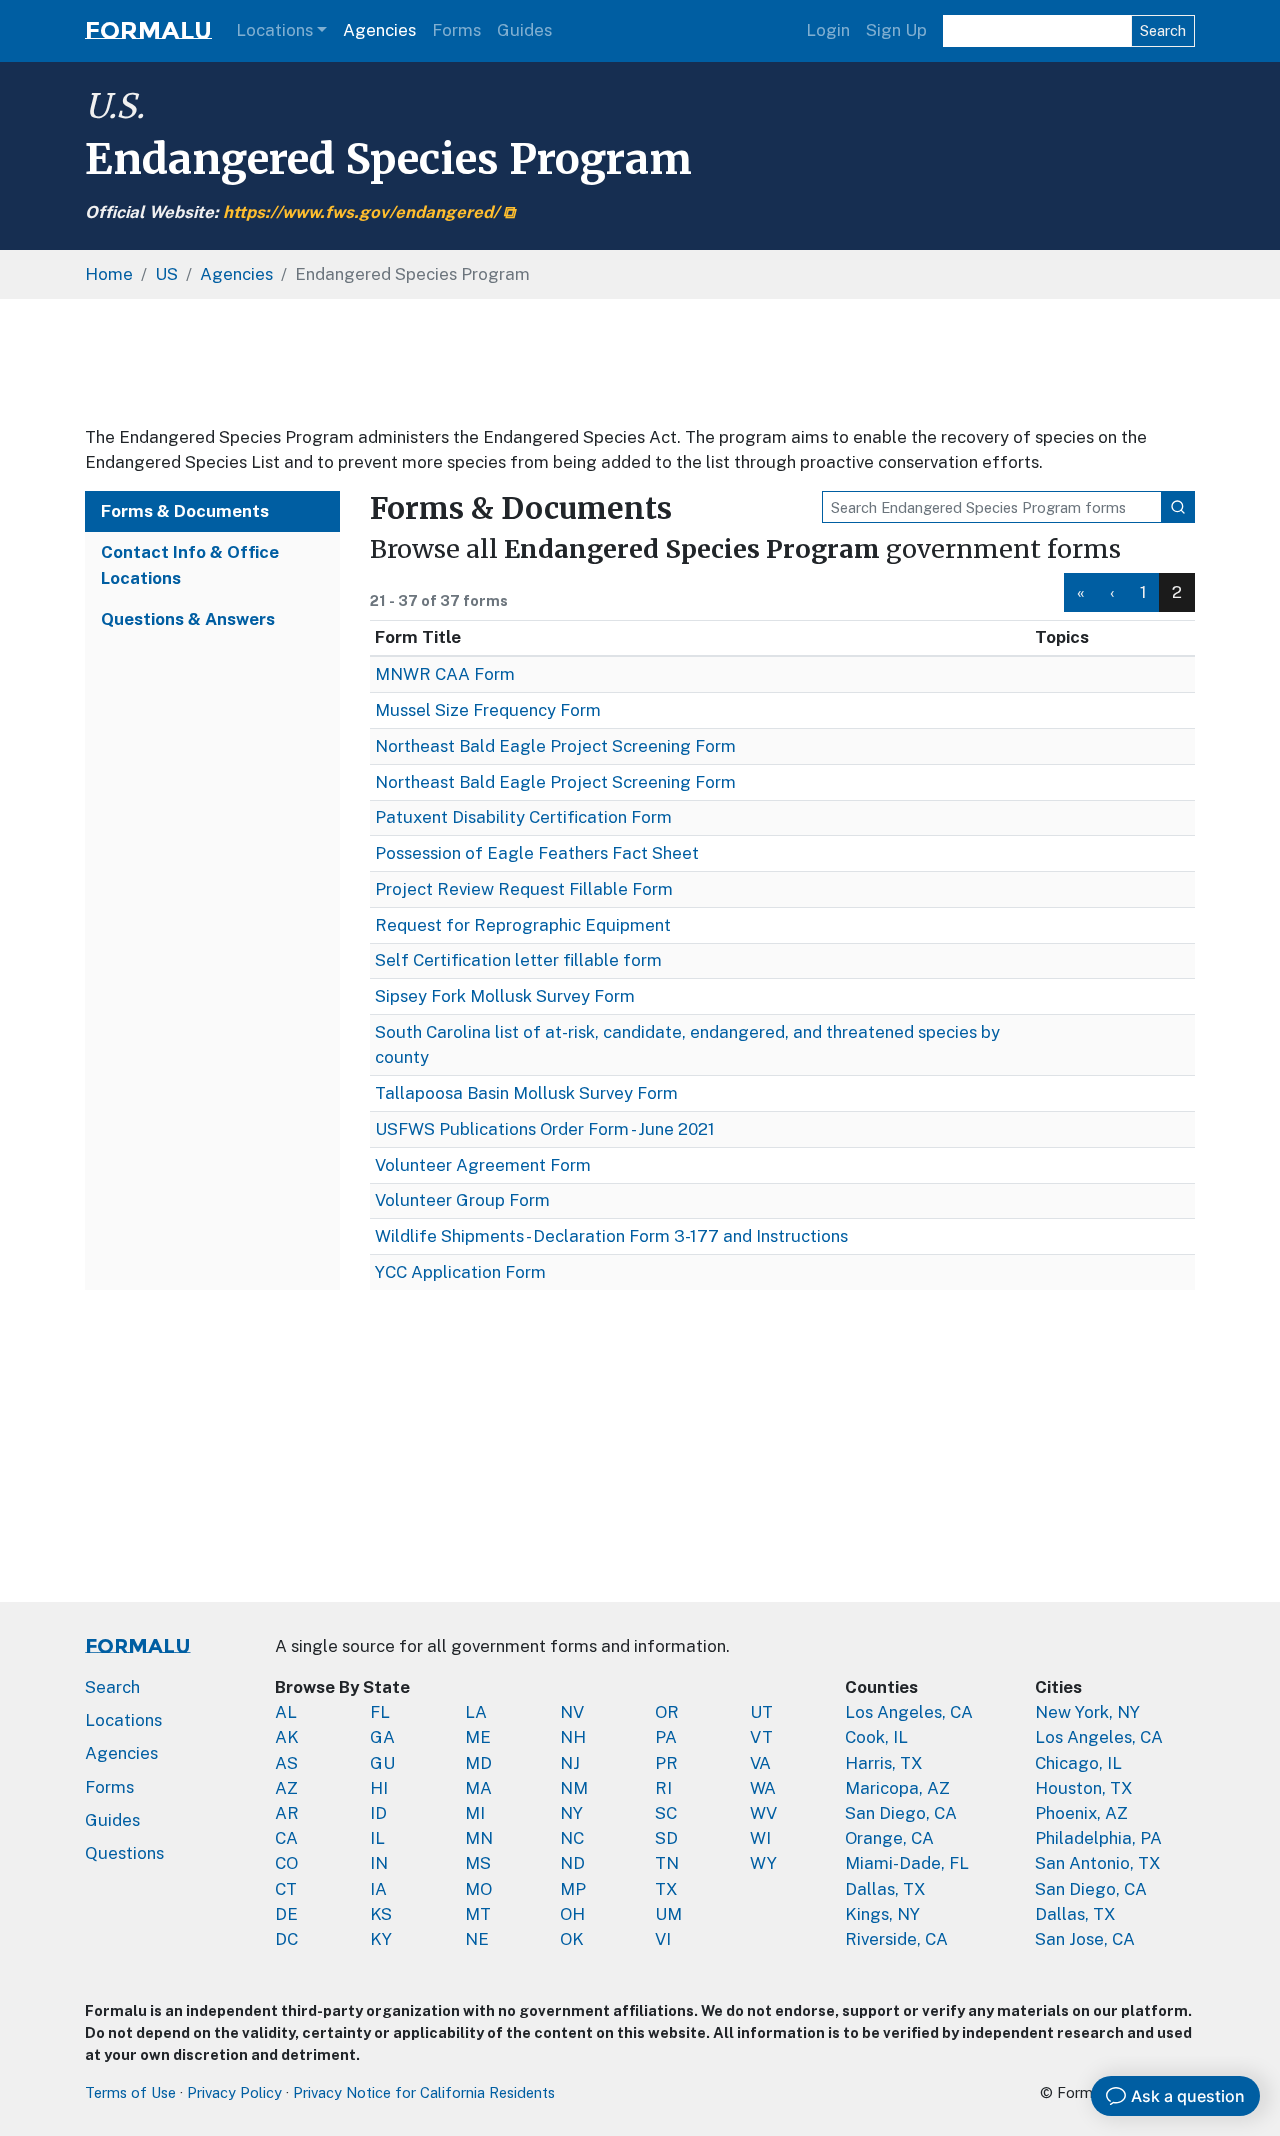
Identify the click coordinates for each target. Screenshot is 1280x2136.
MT (478, 1914)
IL (377, 1838)
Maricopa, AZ (897, 1788)
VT (761, 1737)
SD (666, 1838)
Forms (456, 30)
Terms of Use (130, 2092)
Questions (124, 1853)
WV (763, 1813)
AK (287, 1737)
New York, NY (1087, 1712)
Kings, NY (882, 1914)
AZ (286, 1788)
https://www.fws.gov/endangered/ (361, 212)
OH (572, 1914)
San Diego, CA (901, 1813)
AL (286, 1712)
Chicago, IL (1078, 1763)
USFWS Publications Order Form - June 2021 (545, 1129)
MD (478, 1763)
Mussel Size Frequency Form (488, 710)
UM (668, 1914)
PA (666, 1737)
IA (378, 1889)
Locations (274, 30)
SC (666, 1813)
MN (479, 1838)
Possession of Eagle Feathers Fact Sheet (537, 853)
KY (381, 1939)
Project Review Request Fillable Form (524, 889)
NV (572, 1712)
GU (382, 1763)
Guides (524, 30)
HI (379, 1788)
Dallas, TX (885, 1889)
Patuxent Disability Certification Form (523, 817)
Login (828, 30)
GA (382, 1737)
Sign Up (896, 30)
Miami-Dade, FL (907, 1863)
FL (380, 1712)
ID (378, 1813)
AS (286, 1763)
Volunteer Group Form (462, 1200)
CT (286, 1889)
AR (287, 1813)
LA (476, 1712)
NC (572, 1838)
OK (572, 1939)
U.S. (115, 106)
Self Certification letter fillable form (518, 960)
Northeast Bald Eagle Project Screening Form (555, 746)
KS (381, 1914)
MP (573, 1889)
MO (478, 1889)
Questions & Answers (188, 619)
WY (763, 1863)
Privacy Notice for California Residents (424, 2092)
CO (286, 1863)
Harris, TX (884, 1763)
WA (763, 1788)
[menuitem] (1081, 592)
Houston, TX (1084, 1788)
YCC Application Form (460, 1272)
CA (286, 1838)
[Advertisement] (640, 362)
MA (478, 1788)
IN (379, 1863)
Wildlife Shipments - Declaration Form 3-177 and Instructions (611, 1236)
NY (571, 1813)
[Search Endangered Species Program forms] (1178, 507)
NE (477, 1939)
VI (663, 1939)
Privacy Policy (234, 2092)
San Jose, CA (1085, 1939)
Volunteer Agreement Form (483, 1165)
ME (478, 1737)
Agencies (379, 30)
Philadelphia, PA (1098, 1838)
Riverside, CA (896, 1939)
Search (1163, 30)
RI (663, 1788)
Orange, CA (889, 1838)
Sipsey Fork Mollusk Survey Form (505, 996)
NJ (570, 1763)
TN (667, 1863)
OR (667, 1712)
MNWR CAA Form (445, 674)
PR (666, 1763)
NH (573, 1737)
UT (761, 1712)
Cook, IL (876, 1737)
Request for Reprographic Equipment (523, 925)
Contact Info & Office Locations (190, 564)
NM (574, 1788)
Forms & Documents (185, 511)
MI (475, 1813)
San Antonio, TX (1098, 1863)
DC (286, 1939)
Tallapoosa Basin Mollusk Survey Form (526, 1093)
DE (286, 1914)
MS (478, 1863)
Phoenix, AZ (1081, 1813)
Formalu (148, 30)
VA (760, 1763)
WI (760, 1838)
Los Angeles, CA (909, 1712)
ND (572, 1863)
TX (666, 1889)
